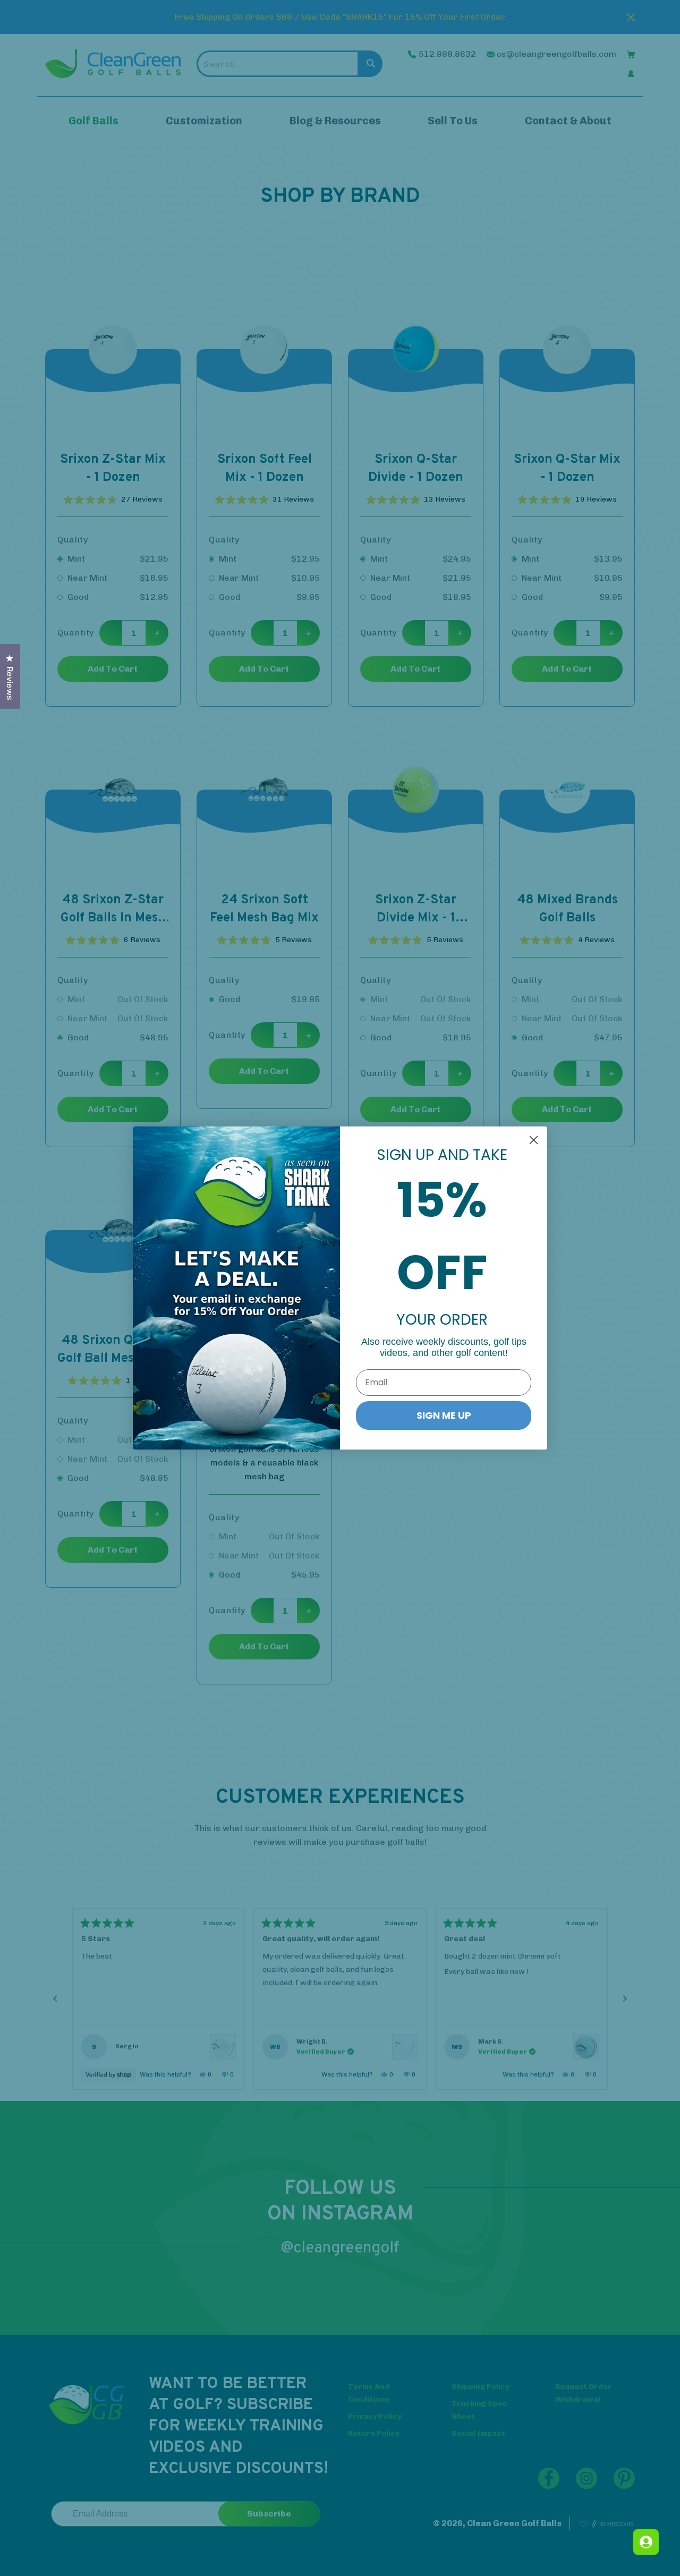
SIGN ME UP (444, 1415)
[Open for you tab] (646, 2542)
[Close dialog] (534, 1140)
